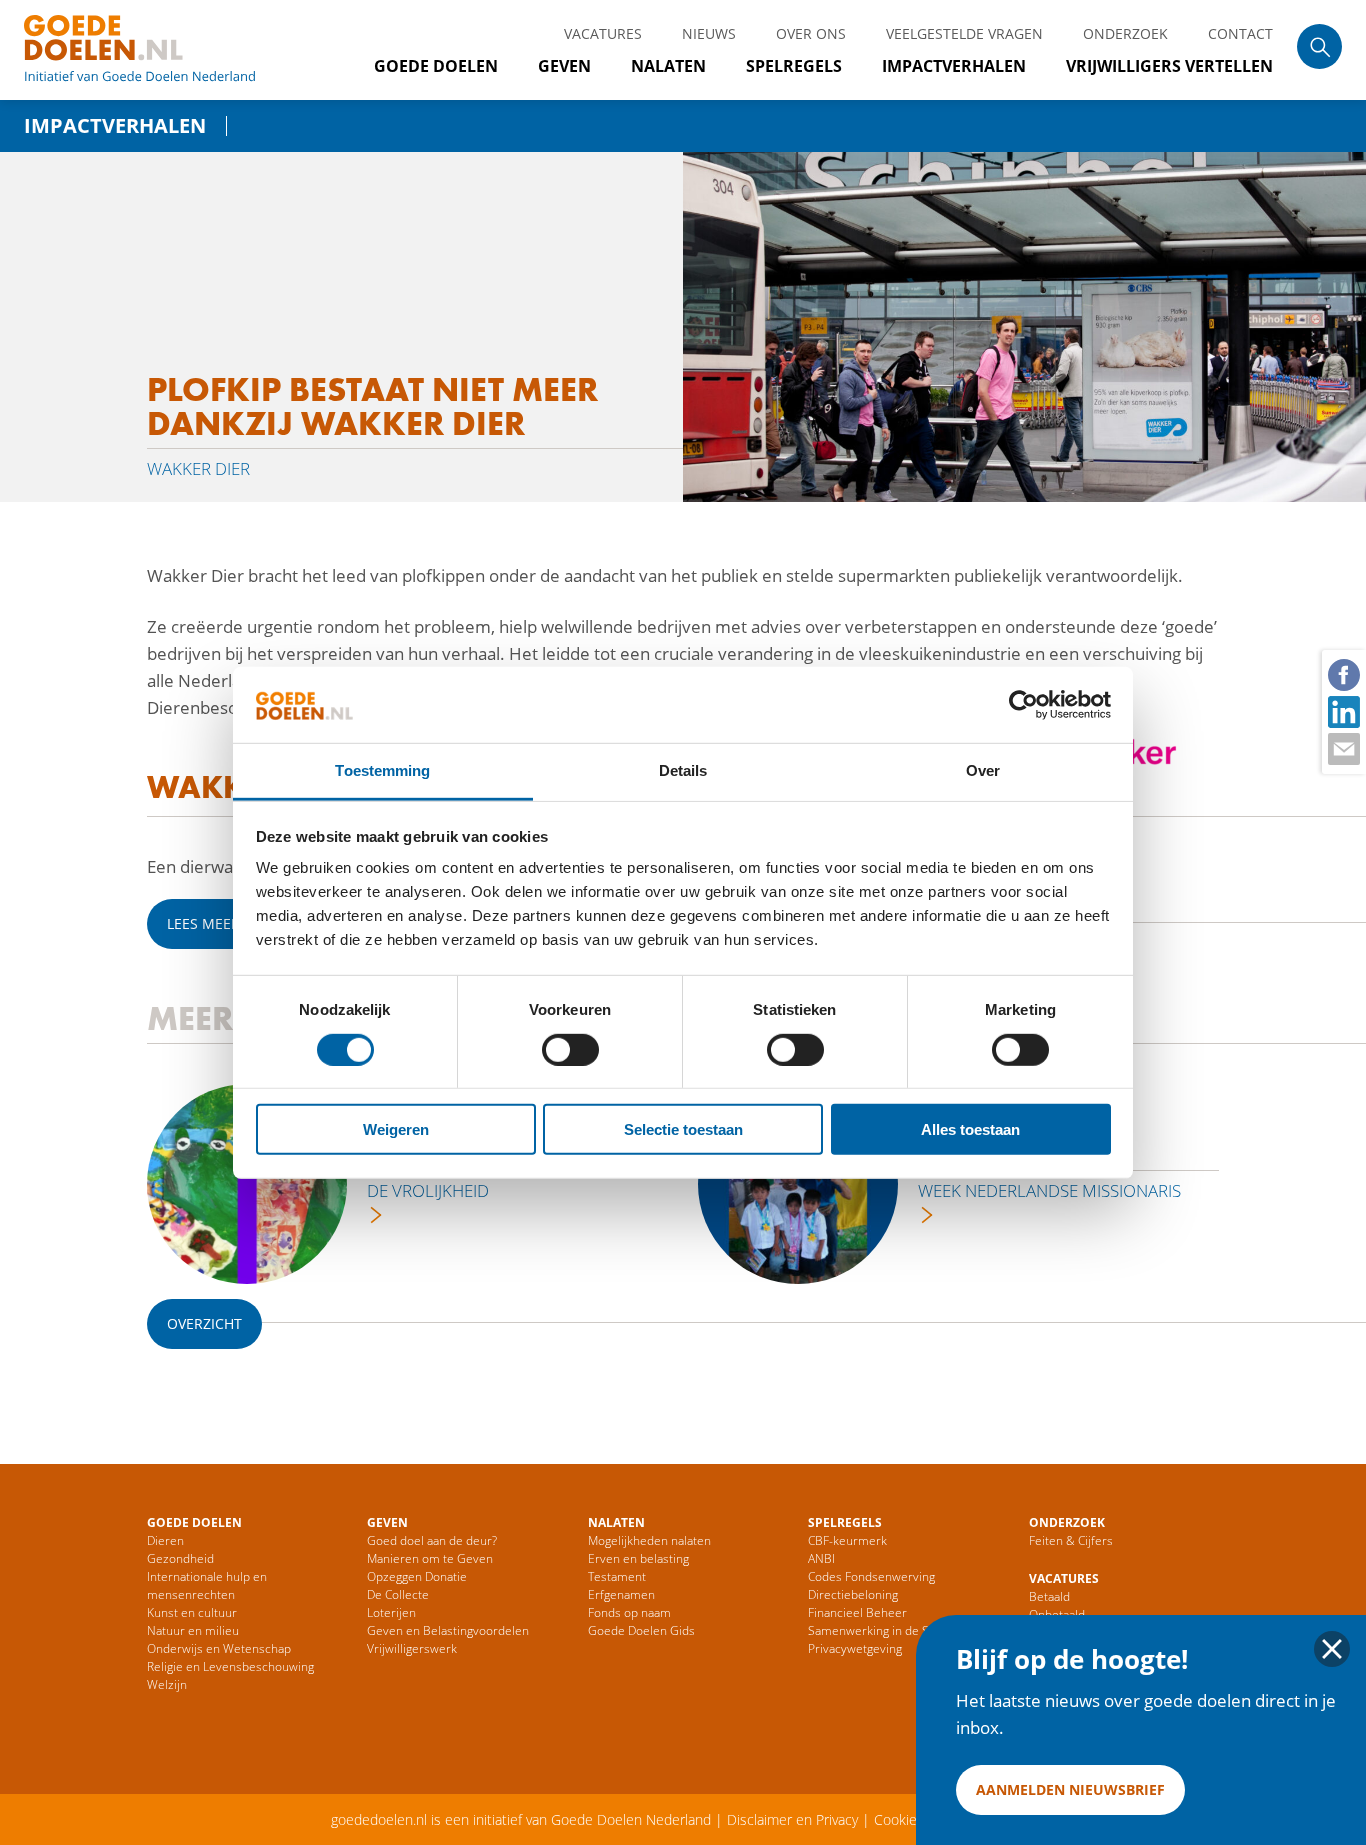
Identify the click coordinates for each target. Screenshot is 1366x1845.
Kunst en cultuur (192, 1612)
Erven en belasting (638, 1558)
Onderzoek (1125, 33)
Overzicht (204, 1323)
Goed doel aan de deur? (432, 1540)
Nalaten (668, 66)
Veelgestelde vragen (964, 33)
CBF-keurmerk (847, 1540)
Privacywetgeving (855, 1648)
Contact (1240, 33)
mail (1343, 748)
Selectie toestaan (683, 1129)
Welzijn (167, 1684)
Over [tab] (983, 770)
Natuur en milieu (193, 1630)
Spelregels (794, 66)
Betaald (1049, 1596)
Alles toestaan (970, 1129)
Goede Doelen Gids (641, 1630)
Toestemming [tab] (382, 770)
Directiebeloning (853, 1594)
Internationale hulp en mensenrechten (207, 1585)
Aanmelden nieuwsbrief (1070, 1789)
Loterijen (391, 1612)
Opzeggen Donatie (417, 1576)
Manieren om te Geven (430, 1558)
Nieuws (709, 33)
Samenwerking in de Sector (883, 1630)
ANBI (821, 1558)
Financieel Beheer (857, 1612)
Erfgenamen (621, 1594)
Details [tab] (683, 770)
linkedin (1343, 711)
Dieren (165, 1540)
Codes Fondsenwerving (871, 1576)
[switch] (570, 1049)
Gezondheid (180, 1558)
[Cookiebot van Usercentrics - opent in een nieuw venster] (1023, 705)
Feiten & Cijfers (1071, 1540)
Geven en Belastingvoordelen (448, 1630)
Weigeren (396, 1129)
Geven (564, 66)
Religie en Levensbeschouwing (230, 1666)
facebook (1343, 674)
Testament (617, 1576)
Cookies (899, 1819)
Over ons (811, 33)
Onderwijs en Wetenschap (219, 1648)
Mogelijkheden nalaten (649, 1540)
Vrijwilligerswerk (412, 1648)
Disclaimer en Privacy (792, 1819)
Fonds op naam (629, 1612)
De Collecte (398, 1594)
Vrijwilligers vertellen (1169, 66)
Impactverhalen (954, 66)
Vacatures (603, 33)
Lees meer (203, 923)
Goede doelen (164, 50)
